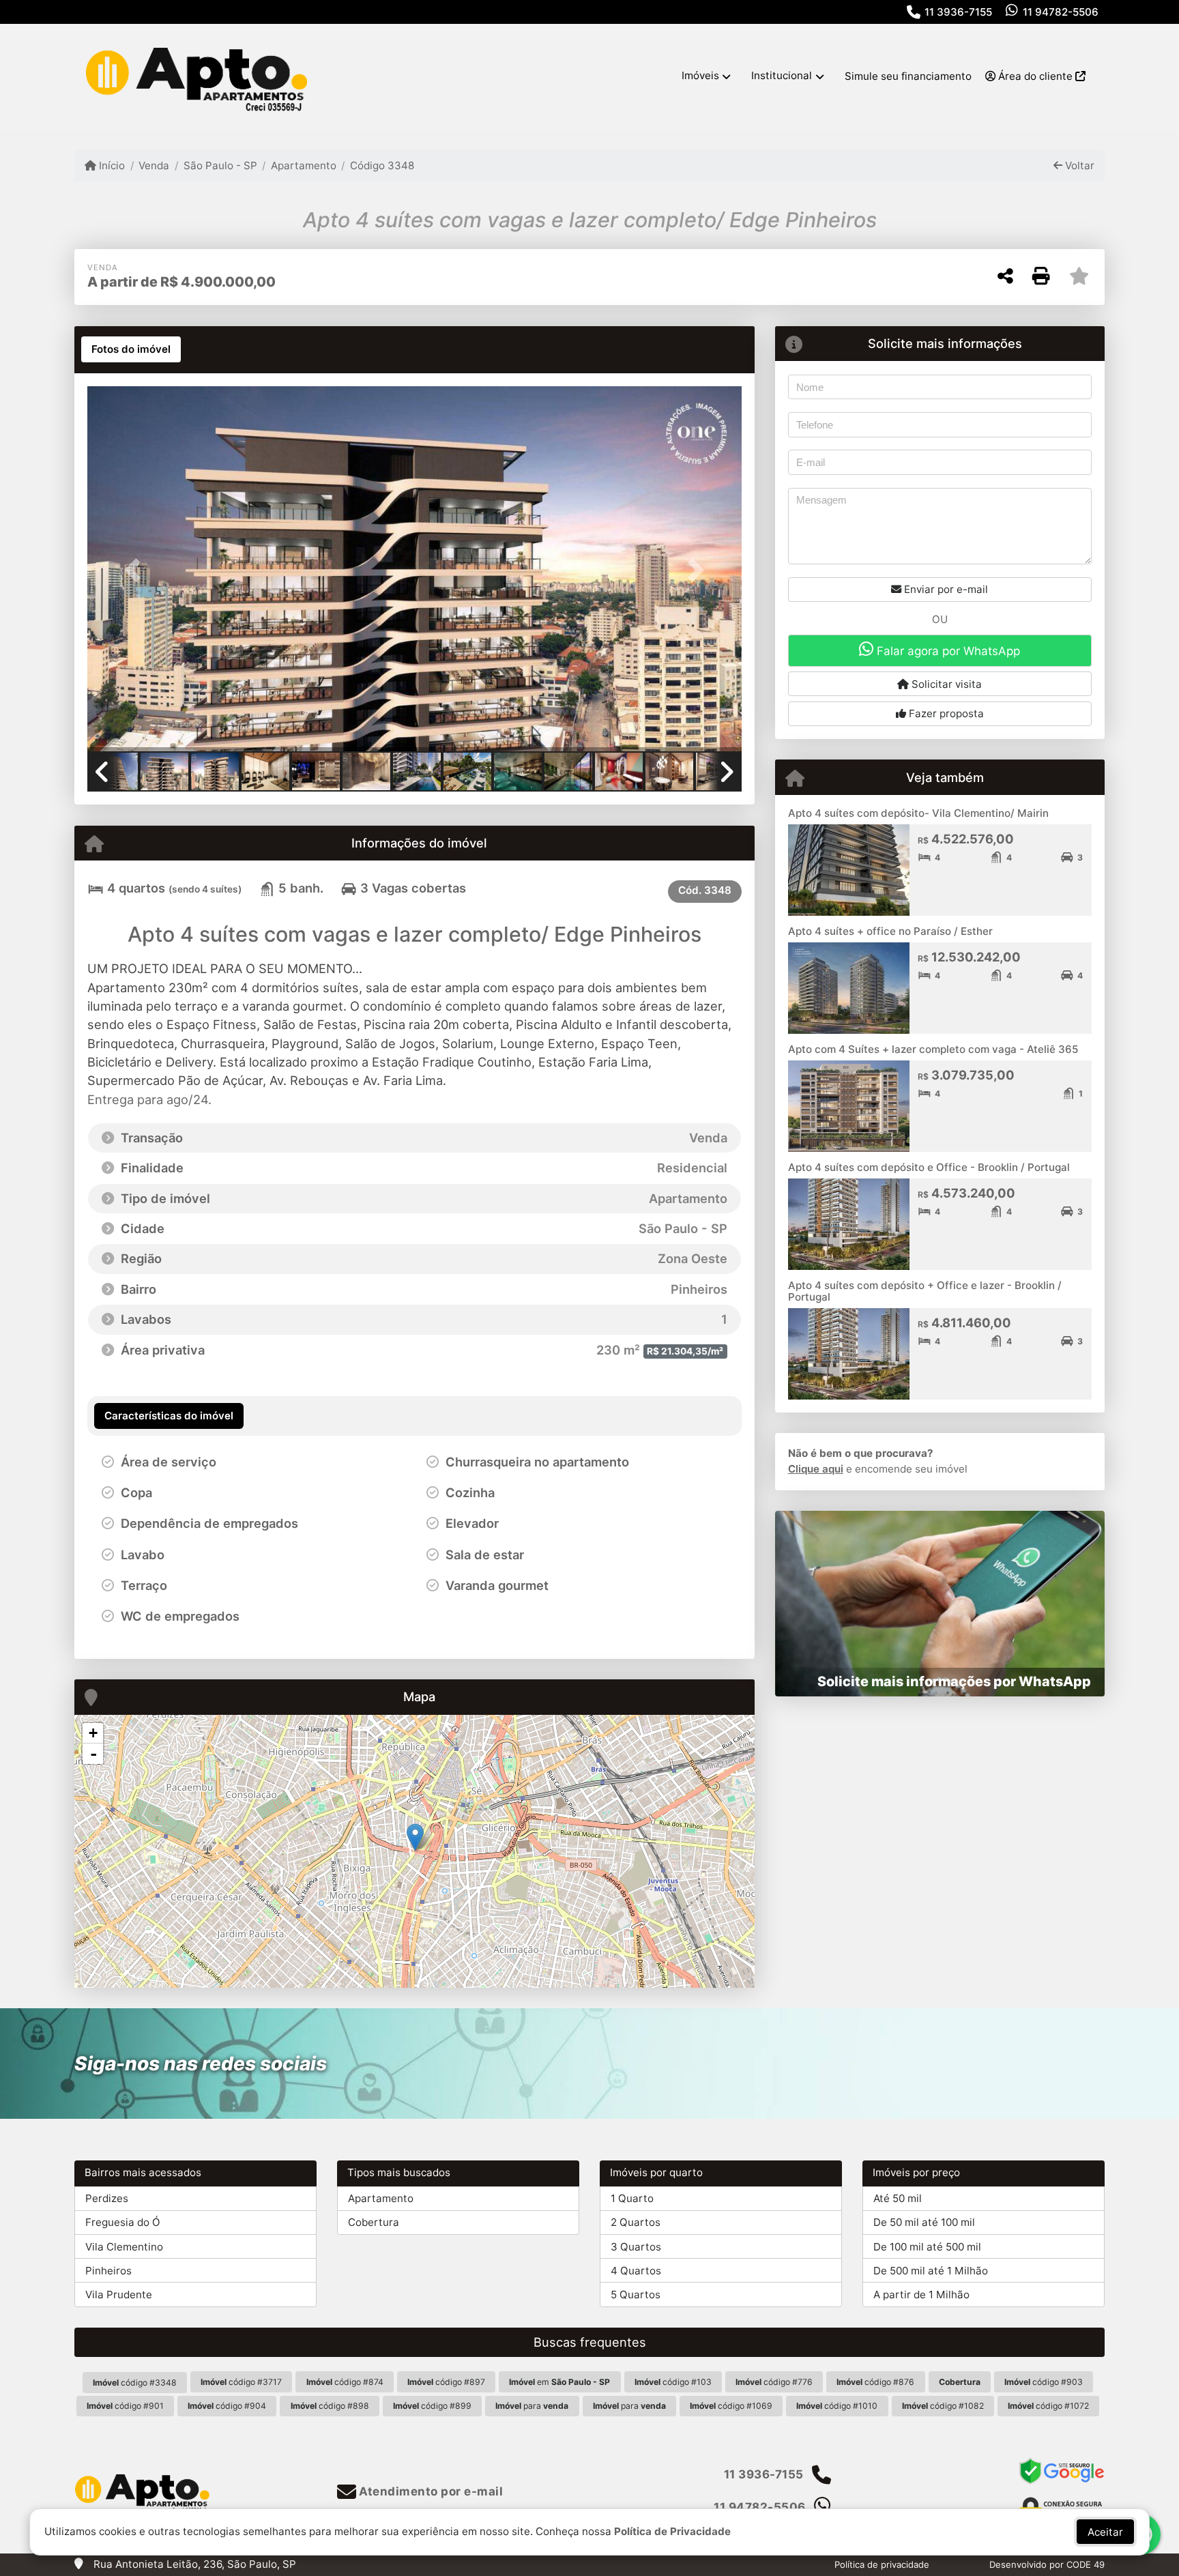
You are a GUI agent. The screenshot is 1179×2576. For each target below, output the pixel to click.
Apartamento (304, 165)
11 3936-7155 (958, 12)
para (532, 2406)
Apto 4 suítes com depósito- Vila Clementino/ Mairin (918, 813)
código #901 (125, 2406)
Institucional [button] (782, 75)
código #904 (227, 2406)
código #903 (1044, 2382)
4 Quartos (636, 2271)
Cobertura (374, 2222)
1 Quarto (632, 2198)
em (559, 2382)
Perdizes (107, 2198)
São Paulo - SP (220, 165)
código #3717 (241, 2382)
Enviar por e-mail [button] (945, 589)
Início (111, 165)
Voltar (1078, 165)
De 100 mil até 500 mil (927, 2247)
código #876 (875, 2382)
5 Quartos (636, 2295)
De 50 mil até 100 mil (924, 2222)
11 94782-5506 (1061, 12)
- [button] (93, 1754)
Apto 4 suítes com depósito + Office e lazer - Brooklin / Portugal (925, 1291)
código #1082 (943, 2406)
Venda (154, 165)
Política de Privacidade (672, 2531)
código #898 (330, 2406)
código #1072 (1048, 2406)
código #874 (345, 2382)
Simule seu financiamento (908, 76)
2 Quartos (636, 2222)
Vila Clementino (124, 2247)
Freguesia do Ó (123, 2222)
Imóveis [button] (700, 75)
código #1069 (731, 2406)
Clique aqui (816, 1469)
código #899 (432, 2406)
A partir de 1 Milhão (921, 2295)
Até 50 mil (898, 2198)
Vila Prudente (119, 2295)
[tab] (131, 349)
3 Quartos (636, 2247)
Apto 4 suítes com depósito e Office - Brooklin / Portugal (929, 1167)
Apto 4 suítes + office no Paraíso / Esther (890, 931)
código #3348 (135, 2383)
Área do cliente (1035, 76)
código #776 (774, 2382)
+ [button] (93, 1733)
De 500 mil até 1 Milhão (931, 2271)
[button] (136, 570)
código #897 (446, 2382)
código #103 (673, 2382)
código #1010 (837, 2406)
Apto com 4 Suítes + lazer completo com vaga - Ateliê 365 (933, 1049)
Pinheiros (108, 2271)
